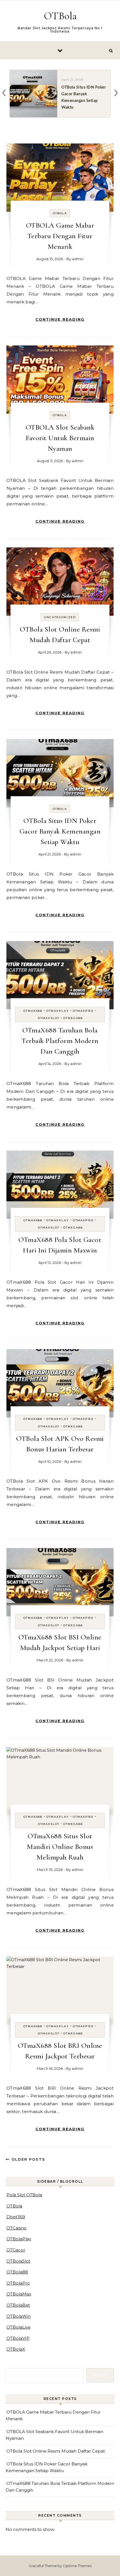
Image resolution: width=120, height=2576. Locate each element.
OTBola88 (17, 2272)
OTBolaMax (19, 2294)
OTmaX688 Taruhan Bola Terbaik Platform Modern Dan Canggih (60, 1041)
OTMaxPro (83, 1011)
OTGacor (16, 2250)
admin (78, 259)
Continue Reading (60, 319)
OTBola (60, 16)
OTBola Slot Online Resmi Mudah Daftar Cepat (56, 2451)
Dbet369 (16, 2217)
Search (100, 2375)
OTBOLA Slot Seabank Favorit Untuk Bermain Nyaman (60, 438)
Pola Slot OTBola (24, 2195)
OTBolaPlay (19, 2239)
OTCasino (16, 2228)
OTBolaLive (18, 2327)
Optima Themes (77, 2566)
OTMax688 (33, 1011)
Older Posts (27, 2159)
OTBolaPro (18, 2283)
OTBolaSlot (18, 2261)
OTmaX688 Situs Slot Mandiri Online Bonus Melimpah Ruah (60, 1847)
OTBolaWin (19, 2316)
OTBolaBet (18, 2305)
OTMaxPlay (58, 1011)
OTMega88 (73, 1018)
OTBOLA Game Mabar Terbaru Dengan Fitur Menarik (60, 236)
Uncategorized (60, 617)
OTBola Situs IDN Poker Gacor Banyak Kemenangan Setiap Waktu (60, 831)
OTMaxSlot (49, 1018)
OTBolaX (16, 2349)
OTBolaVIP (18, 2338)
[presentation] (4, 92)
